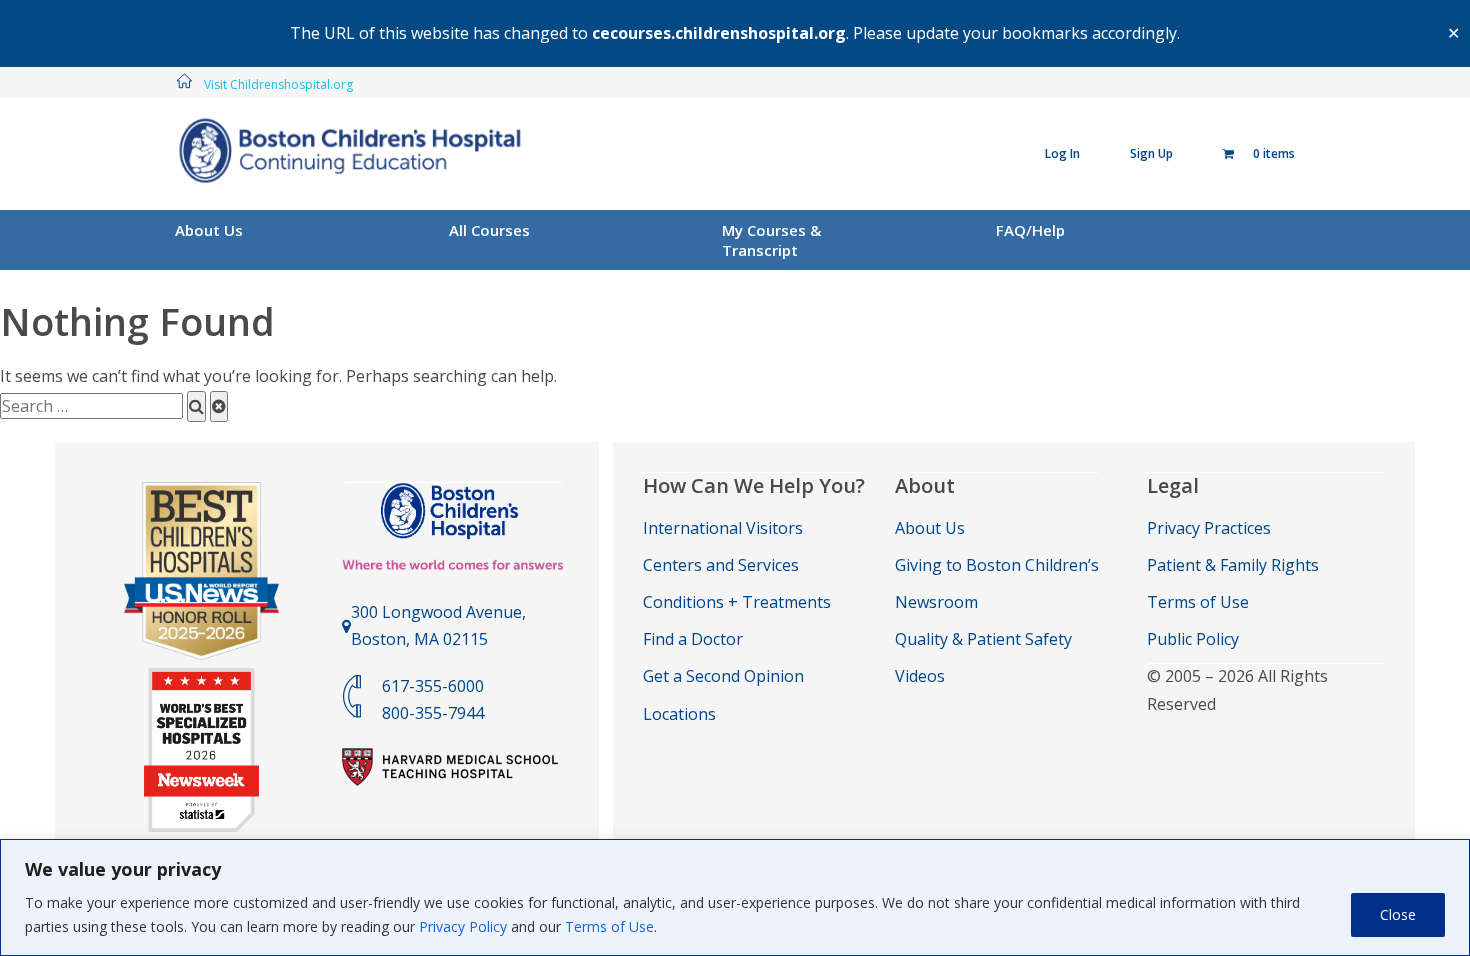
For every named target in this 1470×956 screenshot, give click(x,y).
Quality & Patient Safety (983, 639)
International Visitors (723, 528)
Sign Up (1151, 153)
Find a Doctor (693, 639)
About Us (209, 230)
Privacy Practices (1209, 528)
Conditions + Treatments (737, 602)
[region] (735, 897)
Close (1398, 914)
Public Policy (1193, 639)
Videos (920, 676)
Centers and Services (721, 565)
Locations (679, 714)
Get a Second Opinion (723, 676)
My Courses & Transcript (771, 240)
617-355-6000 (433, 686)
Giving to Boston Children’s (997, 565)
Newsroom (936, 602)
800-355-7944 (433, 713)
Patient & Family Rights (1233, 565)
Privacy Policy (463, 926)
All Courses (489, 230)
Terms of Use (609, 926)
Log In (1062, 153)
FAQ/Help (1030, 230)
